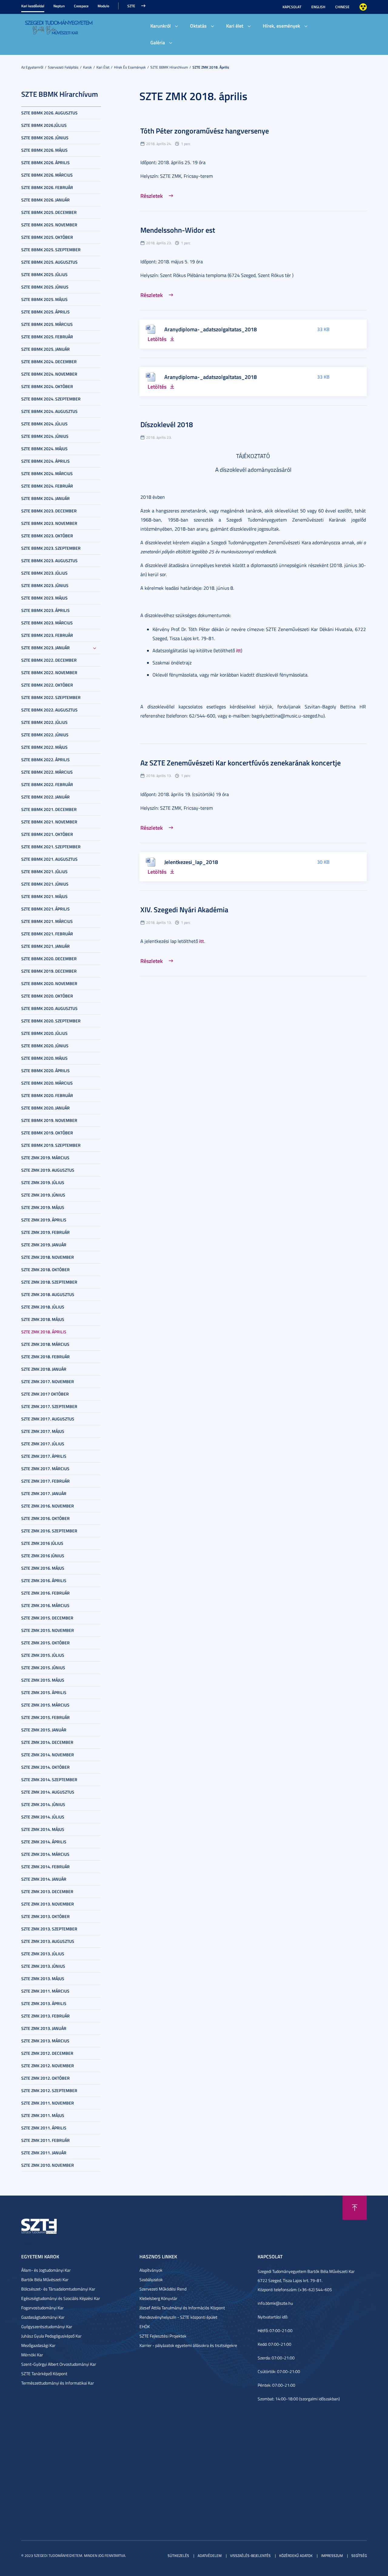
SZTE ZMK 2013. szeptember (49, 1929)
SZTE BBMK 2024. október (47, 386)
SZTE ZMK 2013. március (45, 2041)
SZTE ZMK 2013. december (47, 1891)
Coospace (81, 6)
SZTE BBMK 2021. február (47, 934)
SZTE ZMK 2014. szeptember (49, 1779)
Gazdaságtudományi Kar (43, 2317)
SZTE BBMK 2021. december (49, 809)
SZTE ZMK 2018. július (43, 1307)
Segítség (359, 2556)
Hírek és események (130, 67)
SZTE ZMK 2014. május (43, 1829)
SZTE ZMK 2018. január (44, 1369)
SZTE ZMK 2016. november (48, 1506)
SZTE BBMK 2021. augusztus (49, 859)
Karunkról (161, 26)
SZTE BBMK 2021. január (45, 946)
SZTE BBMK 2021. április (45, 909)
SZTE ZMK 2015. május (43, 1680)
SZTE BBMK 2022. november (49, 672)
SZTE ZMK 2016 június (43, 1556)
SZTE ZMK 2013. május (43, 1978)
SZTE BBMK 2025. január (45, 349)
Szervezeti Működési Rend (163, 2289)
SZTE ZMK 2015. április (44, 1692)
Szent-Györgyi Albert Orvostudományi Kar (59, 2364)
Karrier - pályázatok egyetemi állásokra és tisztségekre (188, 2345)
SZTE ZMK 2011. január (44, 2153)
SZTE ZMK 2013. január (44, 2028)
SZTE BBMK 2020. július (44, 1033)
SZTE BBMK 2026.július (44, 125)
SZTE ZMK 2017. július (43, 1444)
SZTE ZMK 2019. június (43, 1195)
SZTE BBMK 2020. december (49, 959)
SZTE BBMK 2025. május (44, 299)
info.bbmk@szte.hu (275, 2303)
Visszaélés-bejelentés (250, 2556)
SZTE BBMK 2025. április (45, 312)
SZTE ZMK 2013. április (44, 2003)
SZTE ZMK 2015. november (48, 1630)
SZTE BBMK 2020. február (47, 1095)
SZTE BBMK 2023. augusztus (49, 560)
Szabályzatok (151, 2279)
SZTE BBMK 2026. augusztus (49, 113)
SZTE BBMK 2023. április (45, 610)
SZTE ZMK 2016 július (42, 1543)
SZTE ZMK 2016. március (45, 1605)
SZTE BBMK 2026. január (45, 200)
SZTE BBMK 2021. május (44, 896)
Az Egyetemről (32, 67)
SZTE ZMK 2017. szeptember (49, 1406)
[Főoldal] (59, 27)
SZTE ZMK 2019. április (44, 1220)
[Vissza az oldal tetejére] (355, 2208)
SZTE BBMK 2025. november (49, 225)
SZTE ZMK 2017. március (45, 1469)
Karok (87, 67)
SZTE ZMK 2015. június (43, 1668)
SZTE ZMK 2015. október (45, 1643)
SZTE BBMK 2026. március (47, 175)
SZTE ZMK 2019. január (44, 1245)
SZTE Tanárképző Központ (44, 2373)
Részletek (152, 196)
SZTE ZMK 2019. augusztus (48, 1170)
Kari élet (235, 26)
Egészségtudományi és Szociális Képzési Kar (61, 2298)
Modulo (103, 6)
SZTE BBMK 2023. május (44, 598)
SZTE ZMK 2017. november (48, 1381)
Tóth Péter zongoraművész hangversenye (205, 131)
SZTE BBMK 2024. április (45, 461)
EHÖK (145, 2326)
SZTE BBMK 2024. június (45, 436)
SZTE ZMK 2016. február (45, 1593)
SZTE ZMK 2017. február (45, 1481)
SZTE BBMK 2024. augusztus (49, 411)
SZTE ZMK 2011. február (45, 2140)
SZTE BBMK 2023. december (49, 511)
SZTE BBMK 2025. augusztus (49, 262)
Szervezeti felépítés (63, 67)
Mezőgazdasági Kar (38, 2345)
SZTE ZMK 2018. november (48, 1257)
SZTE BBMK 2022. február (47, 784)
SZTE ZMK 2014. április (44, 1842)
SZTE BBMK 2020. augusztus (49, 1008)
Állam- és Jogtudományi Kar (46, 2270)
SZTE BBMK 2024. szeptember (51, 399)
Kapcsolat (292, 7)
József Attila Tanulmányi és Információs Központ (182, 2308)
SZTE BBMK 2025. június (45, 287)
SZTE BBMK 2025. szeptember (51, 250)
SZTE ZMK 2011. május (43, 2115)
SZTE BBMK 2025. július (44, 274)
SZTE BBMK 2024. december (49, 361)
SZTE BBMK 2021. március (47, 921)
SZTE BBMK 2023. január (45, 648)
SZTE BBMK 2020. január (45, 1108)
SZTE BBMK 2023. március (47, 623)
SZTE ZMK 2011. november (48, 2103)
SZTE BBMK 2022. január (45, 797)
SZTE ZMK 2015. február (45, 1717)
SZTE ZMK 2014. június (43, 1804)
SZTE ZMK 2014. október (45, 1767)
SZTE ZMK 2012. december (47, 2053)
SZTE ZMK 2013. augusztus (48, 1941)
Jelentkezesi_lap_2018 (191, 862)
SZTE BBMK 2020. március (47, 1083)
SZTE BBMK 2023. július (44, 573)
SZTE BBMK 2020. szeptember (51, 1021)
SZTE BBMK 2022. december (49, 660)
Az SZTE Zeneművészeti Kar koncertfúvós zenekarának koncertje (241, 763)
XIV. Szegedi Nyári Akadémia (184, 910)
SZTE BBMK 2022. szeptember (51, 697)
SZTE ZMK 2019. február (45, 1232)
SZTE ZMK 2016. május (43, 1568)
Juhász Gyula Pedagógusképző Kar (51, 2336)
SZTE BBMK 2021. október (47, 834)
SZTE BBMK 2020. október (47, 996)
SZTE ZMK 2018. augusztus (48, 1294)
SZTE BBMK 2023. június (45, 585)
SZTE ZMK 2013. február (45, 2016)
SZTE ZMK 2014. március (45, 1854)
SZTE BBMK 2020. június (45, 1046)
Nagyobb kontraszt (363, 7)
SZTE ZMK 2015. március (45, 1705)
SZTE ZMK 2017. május (43, 1431)
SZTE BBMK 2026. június (45, 138)
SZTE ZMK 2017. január (44, 1493)
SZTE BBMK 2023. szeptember (51, 548)
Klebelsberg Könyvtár (158, 2298)
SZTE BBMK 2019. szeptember (51, 1145)
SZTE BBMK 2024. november (49, 374)
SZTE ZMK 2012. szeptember (49, 2090)
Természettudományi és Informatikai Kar (58, 2383)
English (318, 7)
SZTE (131, 6)
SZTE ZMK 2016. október (45, 1518)
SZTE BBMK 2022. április (45, 760)
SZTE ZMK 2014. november (48, 1755)
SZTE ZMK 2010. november (48, 2165)
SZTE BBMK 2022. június (45, 735)
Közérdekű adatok (296, 2556)
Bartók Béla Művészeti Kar (45, 2279)
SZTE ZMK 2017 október (45, 1394)
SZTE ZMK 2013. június (43, 1966)
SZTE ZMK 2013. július (43, 1954)
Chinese (342, 7)
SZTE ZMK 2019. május (43, 1207)
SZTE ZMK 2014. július (43, 1817)
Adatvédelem (210, 2556)
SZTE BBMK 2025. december (49, 212)
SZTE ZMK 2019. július (43, 1182)
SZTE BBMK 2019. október (47, 1133)
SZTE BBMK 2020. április (45, 1070)
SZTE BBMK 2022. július (44, 722)
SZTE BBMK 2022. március (47, 772)
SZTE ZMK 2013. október (45, 1916)
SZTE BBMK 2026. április (45, 162)
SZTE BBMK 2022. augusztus (49, 710)
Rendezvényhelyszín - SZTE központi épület (178, 2317)
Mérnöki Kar (32, 2355)
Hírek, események (281, 26)
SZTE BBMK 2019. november (49, 1120)
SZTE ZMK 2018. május (43, 1319)
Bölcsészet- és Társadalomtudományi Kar (58, 2289)
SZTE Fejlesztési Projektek (163, 2336)
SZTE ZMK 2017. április (44, 1456)
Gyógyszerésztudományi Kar (47, 2326)
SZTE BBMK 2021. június (45, 884)
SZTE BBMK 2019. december (49, 971)
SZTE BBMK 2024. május (44, 449)
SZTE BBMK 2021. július (44, 871)
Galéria (158, 42)
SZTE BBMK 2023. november (49, 523)
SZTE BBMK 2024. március (47, 473)
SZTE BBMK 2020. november (49, 983)
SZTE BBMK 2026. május (44, 150)
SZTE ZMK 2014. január (44, 1879)
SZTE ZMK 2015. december (47, 1618)
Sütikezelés (178, 2556)
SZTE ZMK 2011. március (45, 1991)
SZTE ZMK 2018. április (211, 67)
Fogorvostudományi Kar (42, 2308)
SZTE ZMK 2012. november (48, 2066)
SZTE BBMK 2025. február (47, 337)
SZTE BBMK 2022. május (44, 747)
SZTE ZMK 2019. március (45, 1158)
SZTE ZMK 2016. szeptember (49, 1531)
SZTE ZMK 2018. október (45, 1269)
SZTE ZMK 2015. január (44, 1730)
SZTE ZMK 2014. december (47, 1742)
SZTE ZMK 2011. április (44, 2128)
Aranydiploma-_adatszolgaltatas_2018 (211, 329)
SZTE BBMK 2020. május (44, 1058)
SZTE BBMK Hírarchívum (169, 67)
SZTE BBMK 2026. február (47, 187)
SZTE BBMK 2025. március (47, 324)
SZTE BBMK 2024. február (47, 486)
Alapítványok (151, 2270)
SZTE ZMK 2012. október (45, 2078)
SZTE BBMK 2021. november (49, 822)
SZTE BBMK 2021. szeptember (51, 847)
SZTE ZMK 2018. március (45, 1344)
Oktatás (198, 26)
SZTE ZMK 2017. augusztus (48, 1419)
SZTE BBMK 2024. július (44, 424)
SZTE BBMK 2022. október (47, 685)
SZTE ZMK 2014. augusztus (48, 1792)
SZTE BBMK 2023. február (47, 635)
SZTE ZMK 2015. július (43, 1655)
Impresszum (332, 2556)
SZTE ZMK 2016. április (44, 1580)
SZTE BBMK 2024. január (45, 498)
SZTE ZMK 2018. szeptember (49, 1282)
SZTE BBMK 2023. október (47, 536)
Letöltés (157, 339)
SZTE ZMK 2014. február (45, 1867)
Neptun (59, 6)
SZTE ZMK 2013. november (48, 1904)
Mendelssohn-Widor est (178, 230)
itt (239, 650)
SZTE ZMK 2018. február (45, 1357)
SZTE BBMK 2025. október (47, 237)
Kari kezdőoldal (33, 6)
